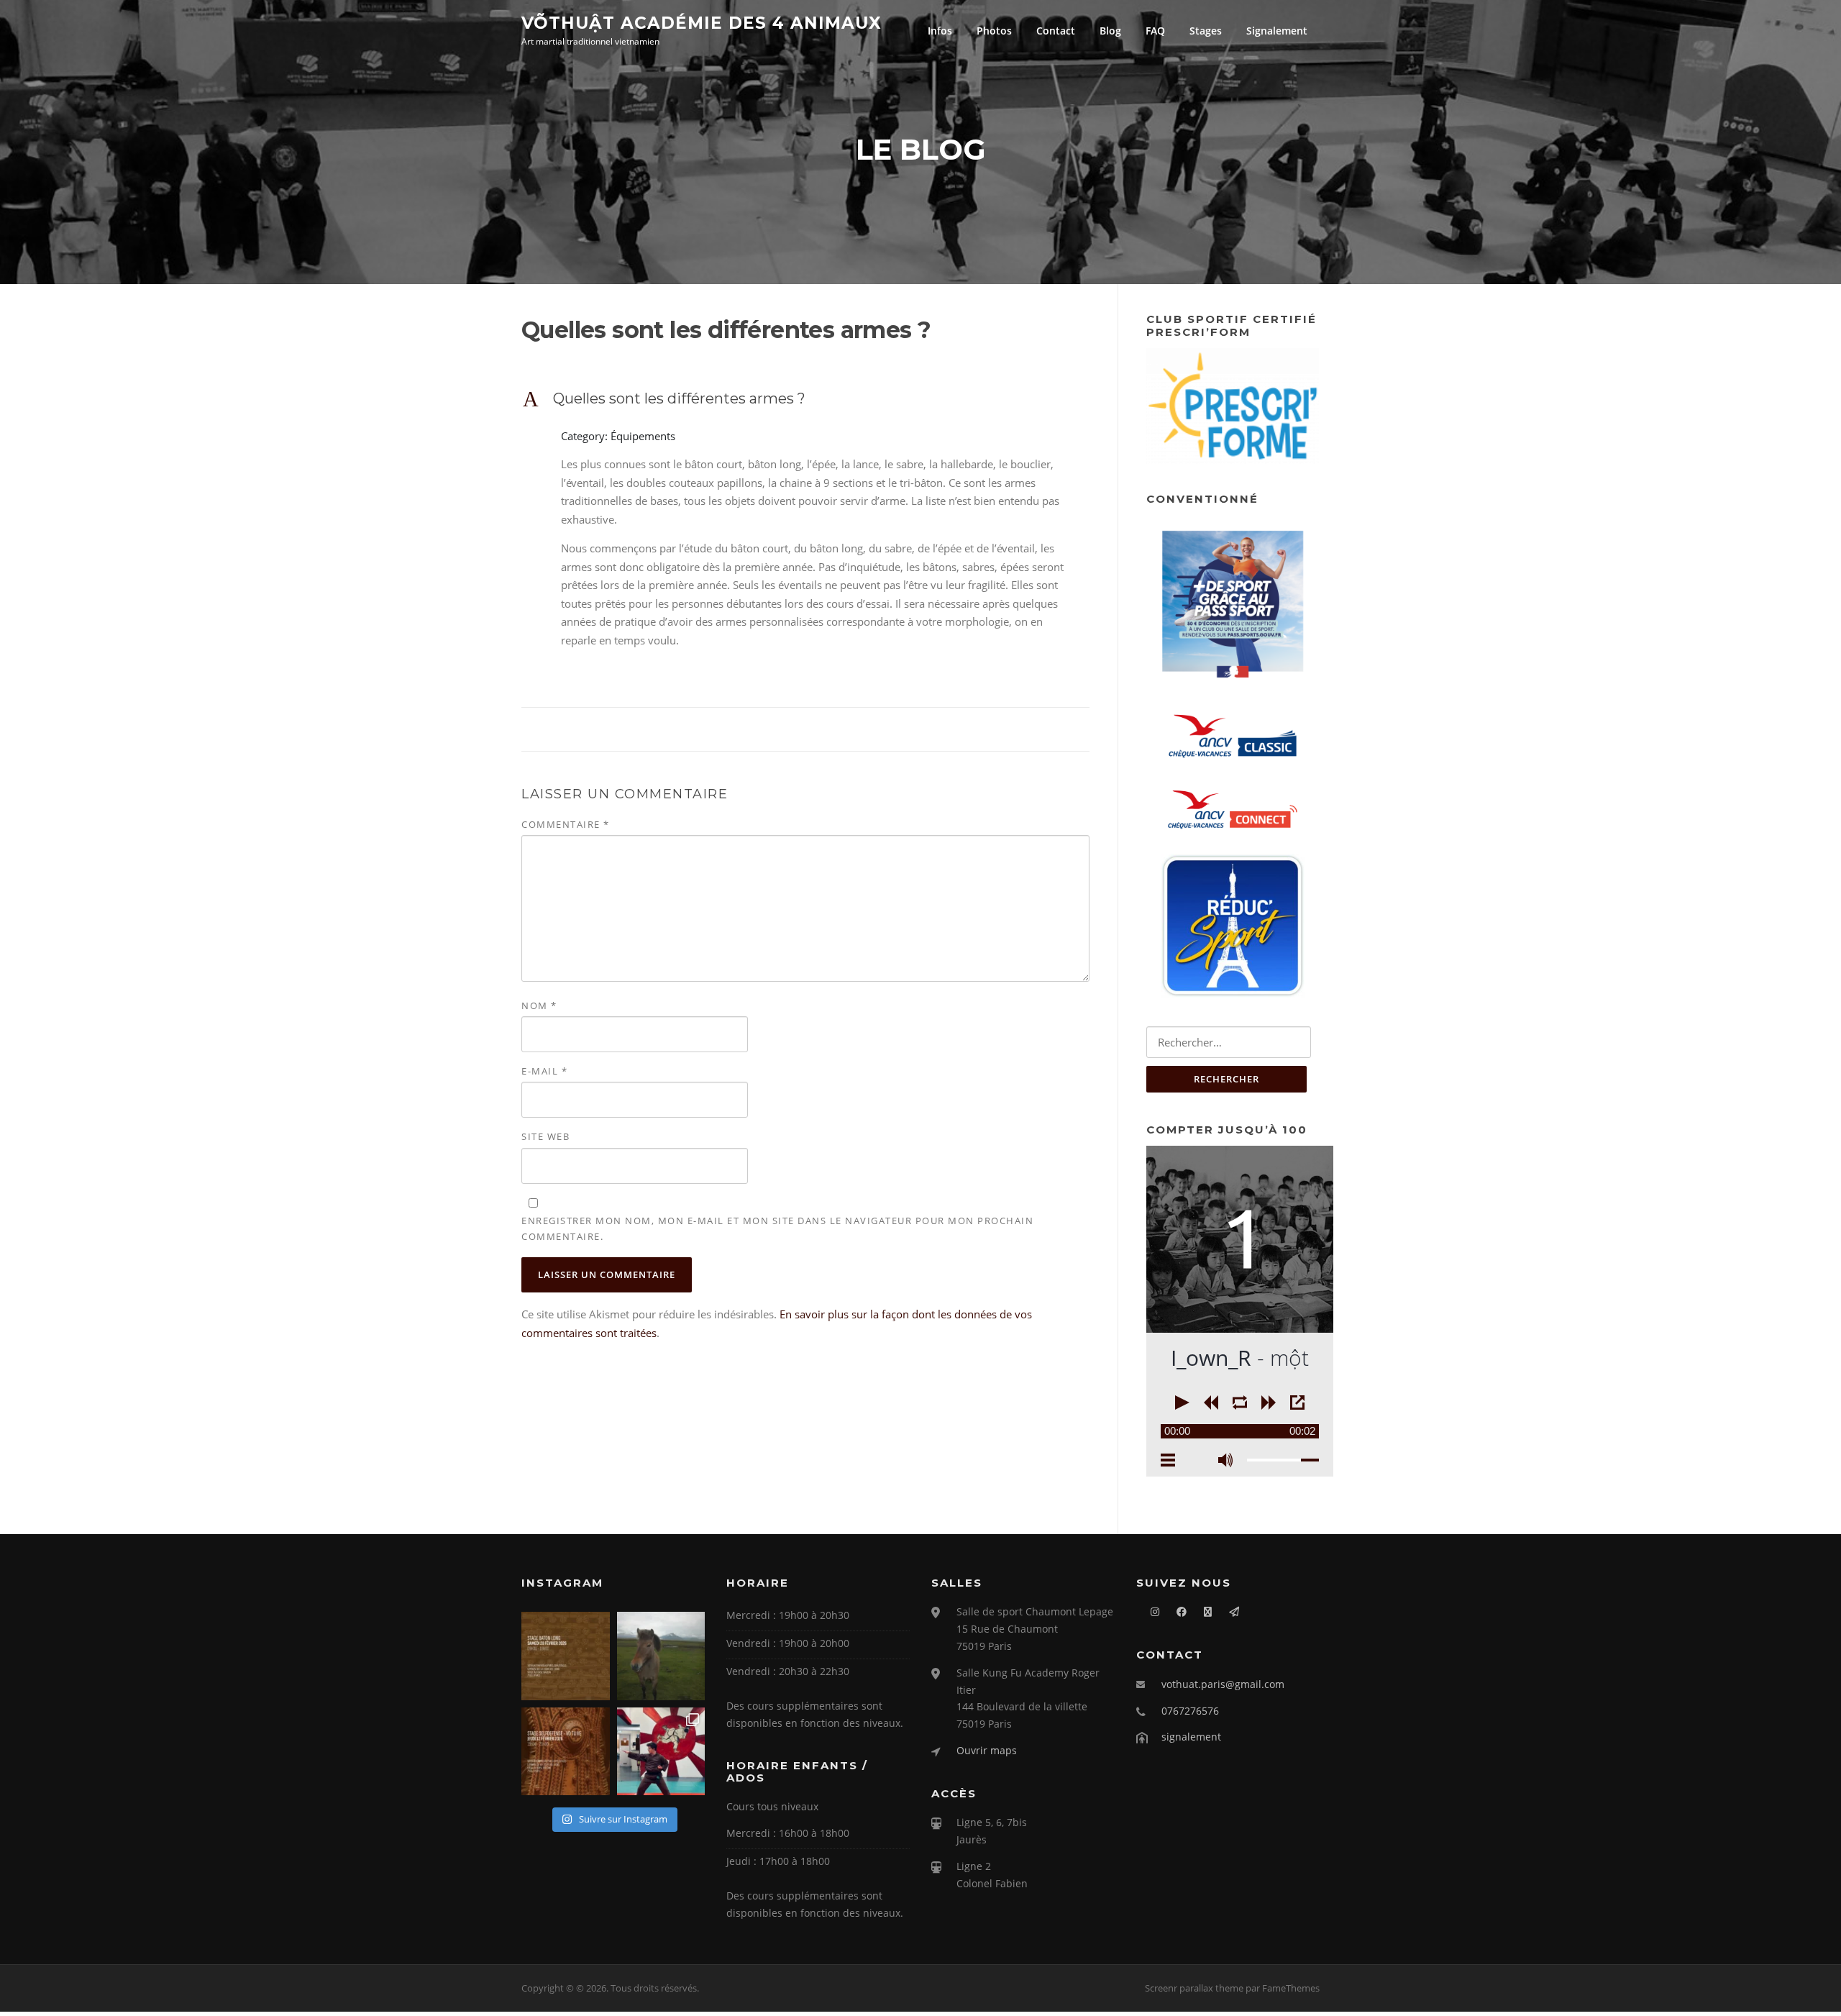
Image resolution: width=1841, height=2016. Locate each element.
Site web (545, 1136)
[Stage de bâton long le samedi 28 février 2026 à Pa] (566, 1656)
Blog (1110, 31)
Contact (1056, 31)
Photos (994, 31)
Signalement (1277, 31)
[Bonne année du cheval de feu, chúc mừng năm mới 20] (661, 1656)
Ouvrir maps (987, 1750)
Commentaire (566, 824)
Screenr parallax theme (1194, 1988)
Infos (940, 31)
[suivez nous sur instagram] (1148, 1611)
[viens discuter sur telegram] (1227, 1611)
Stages (1206, 31)
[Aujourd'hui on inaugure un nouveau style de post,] (661, 1752)
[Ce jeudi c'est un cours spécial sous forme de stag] (566, 1752)
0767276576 (1190, 1711)
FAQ (1155, 31)
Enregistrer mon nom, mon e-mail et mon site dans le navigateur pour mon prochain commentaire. (777, 1228)
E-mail (544, 1071)
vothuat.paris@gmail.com (1223, 1684)
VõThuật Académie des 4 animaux (702, 22)
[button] (805, 398)
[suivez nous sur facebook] (1174, 1611)
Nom (539, 1005)
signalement (1191, 1737)
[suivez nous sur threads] (1201, 1611)
